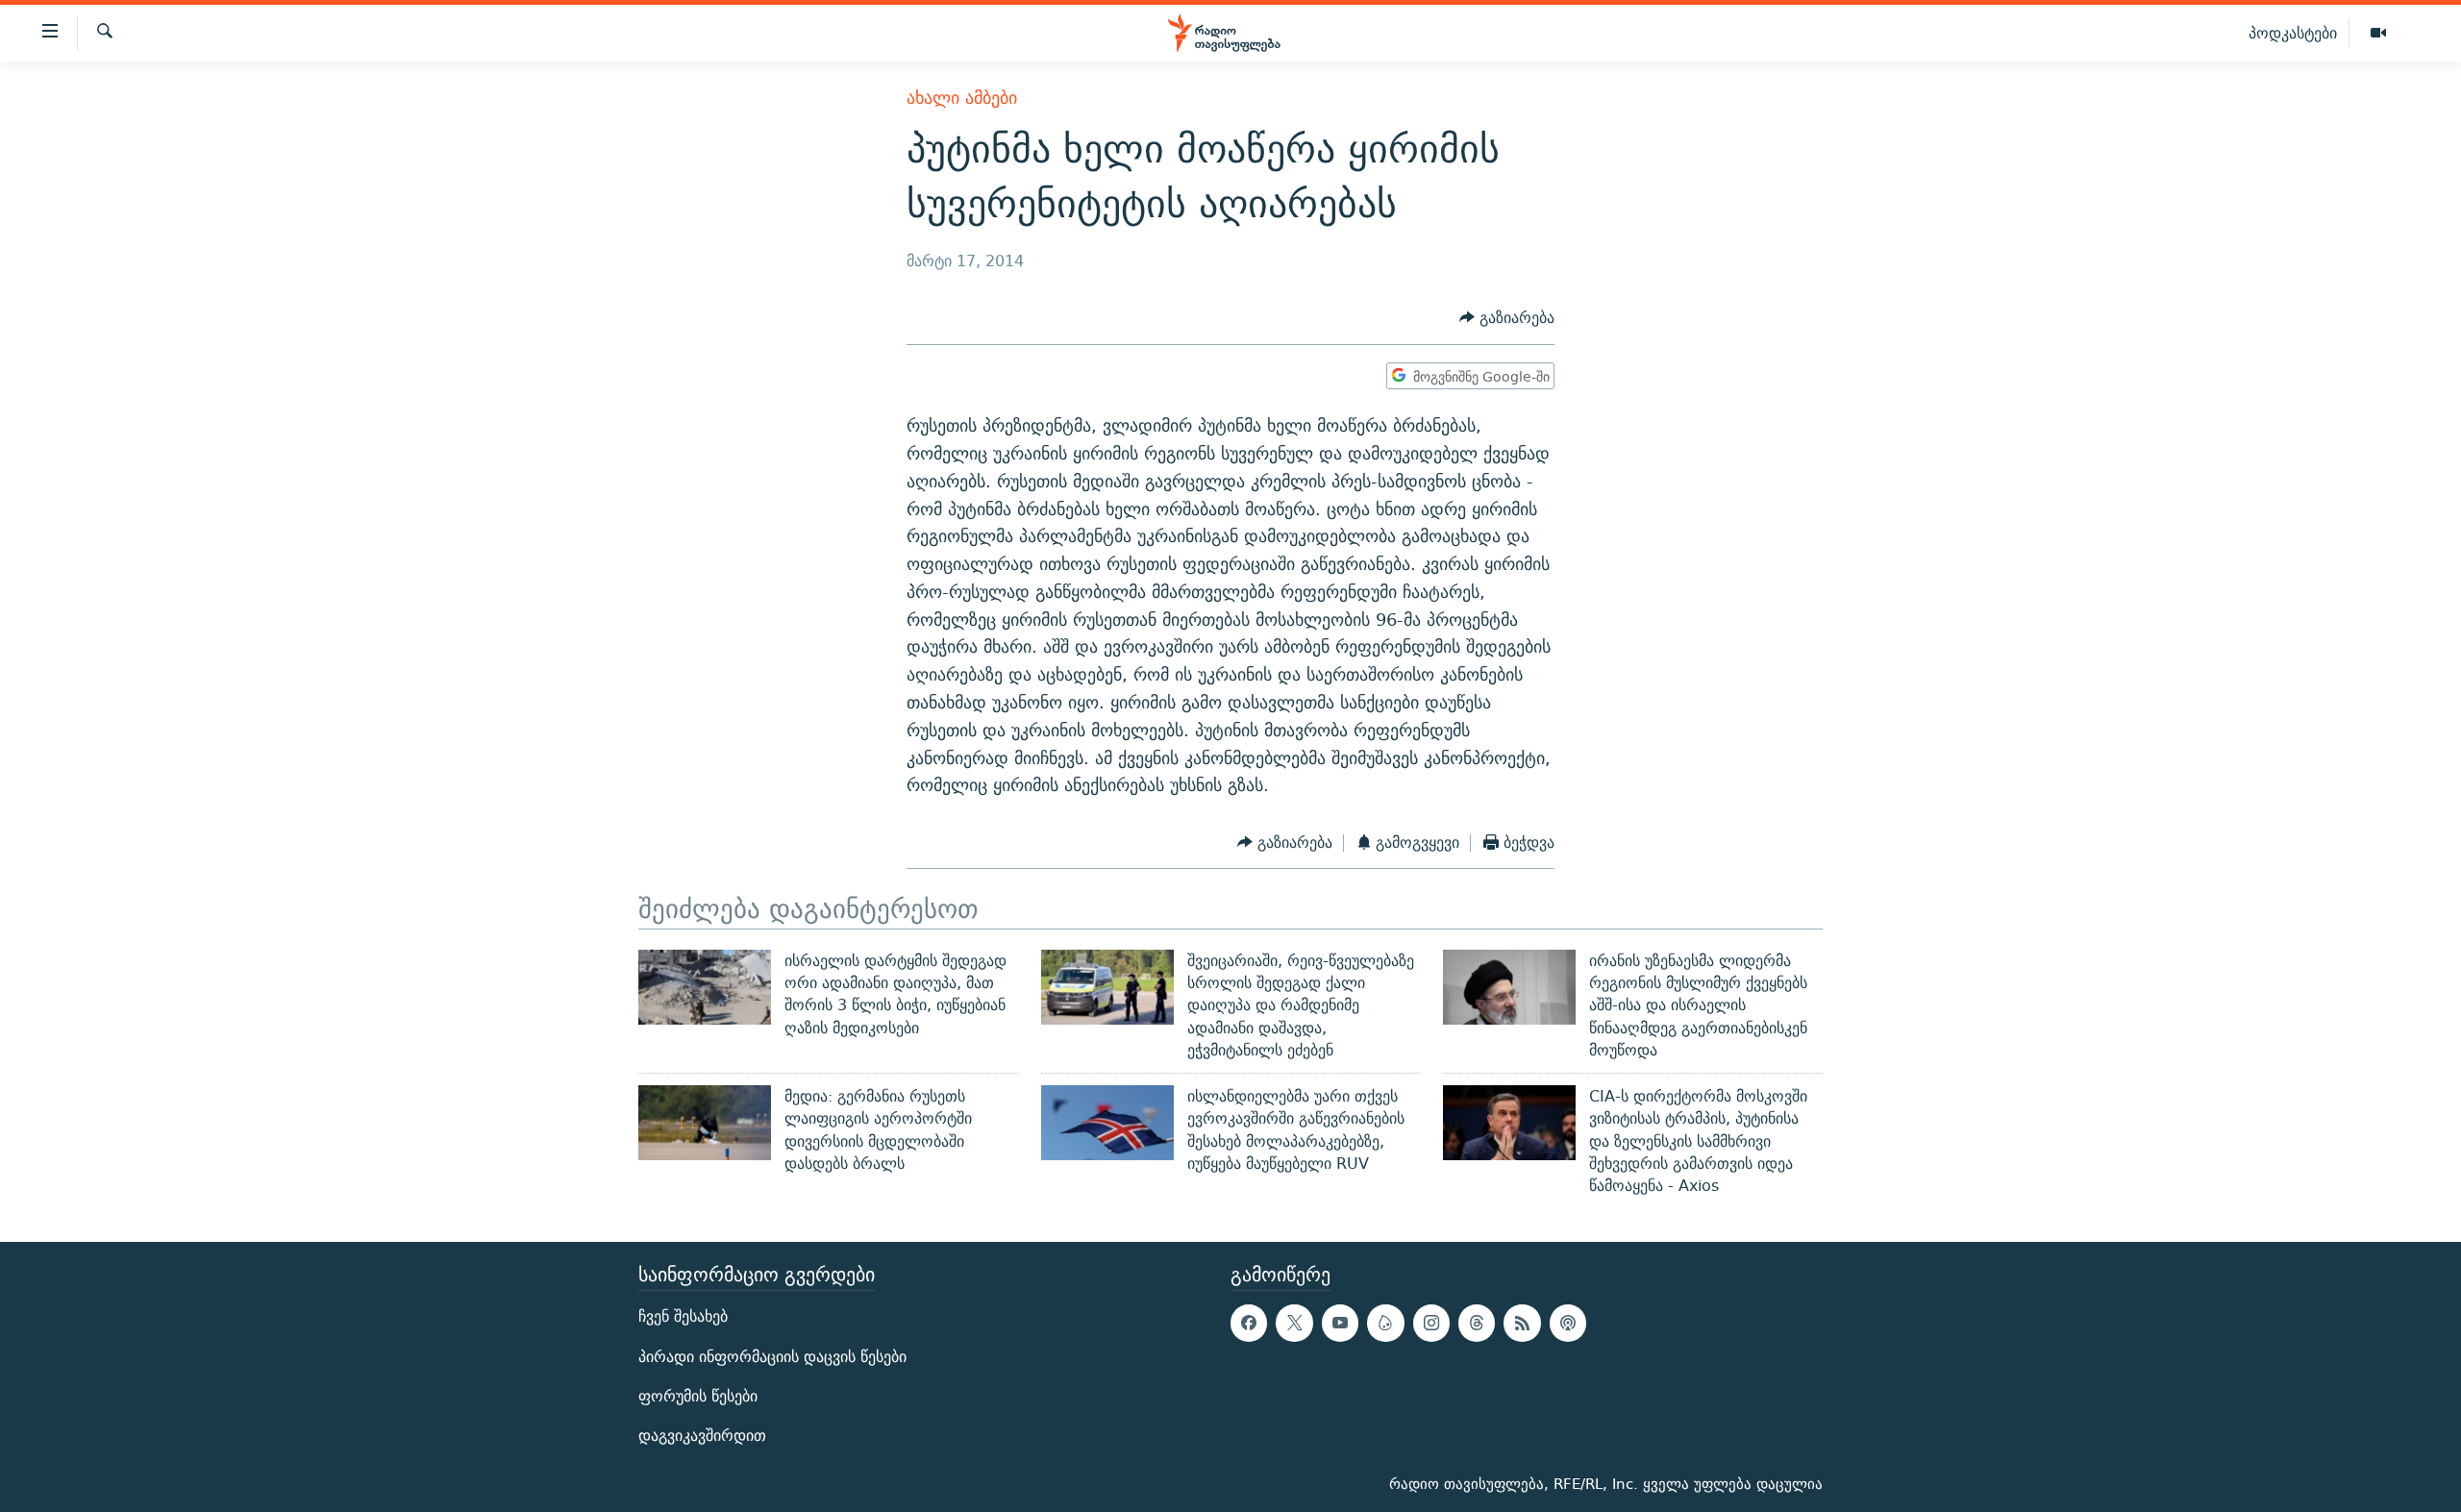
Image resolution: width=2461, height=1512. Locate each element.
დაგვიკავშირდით (702, 1436)
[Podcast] (1568, 1323)
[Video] (2378, 34)
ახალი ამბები (962, 98)
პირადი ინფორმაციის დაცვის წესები (772, 1356)
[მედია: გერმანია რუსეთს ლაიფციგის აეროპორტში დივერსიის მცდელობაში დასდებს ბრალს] (705, 1123)
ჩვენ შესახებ (683, 1316)
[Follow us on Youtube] (1340, 1323)
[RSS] (1522, 1323)
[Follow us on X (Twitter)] (1294, 1323)
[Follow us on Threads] (1477, 1323)
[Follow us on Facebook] (1249, 1323)
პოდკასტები (2293, 33)
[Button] (1507, 319)
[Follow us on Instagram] (1431, 1323)
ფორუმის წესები (698, 1395)
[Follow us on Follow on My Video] (1385, 1323)
